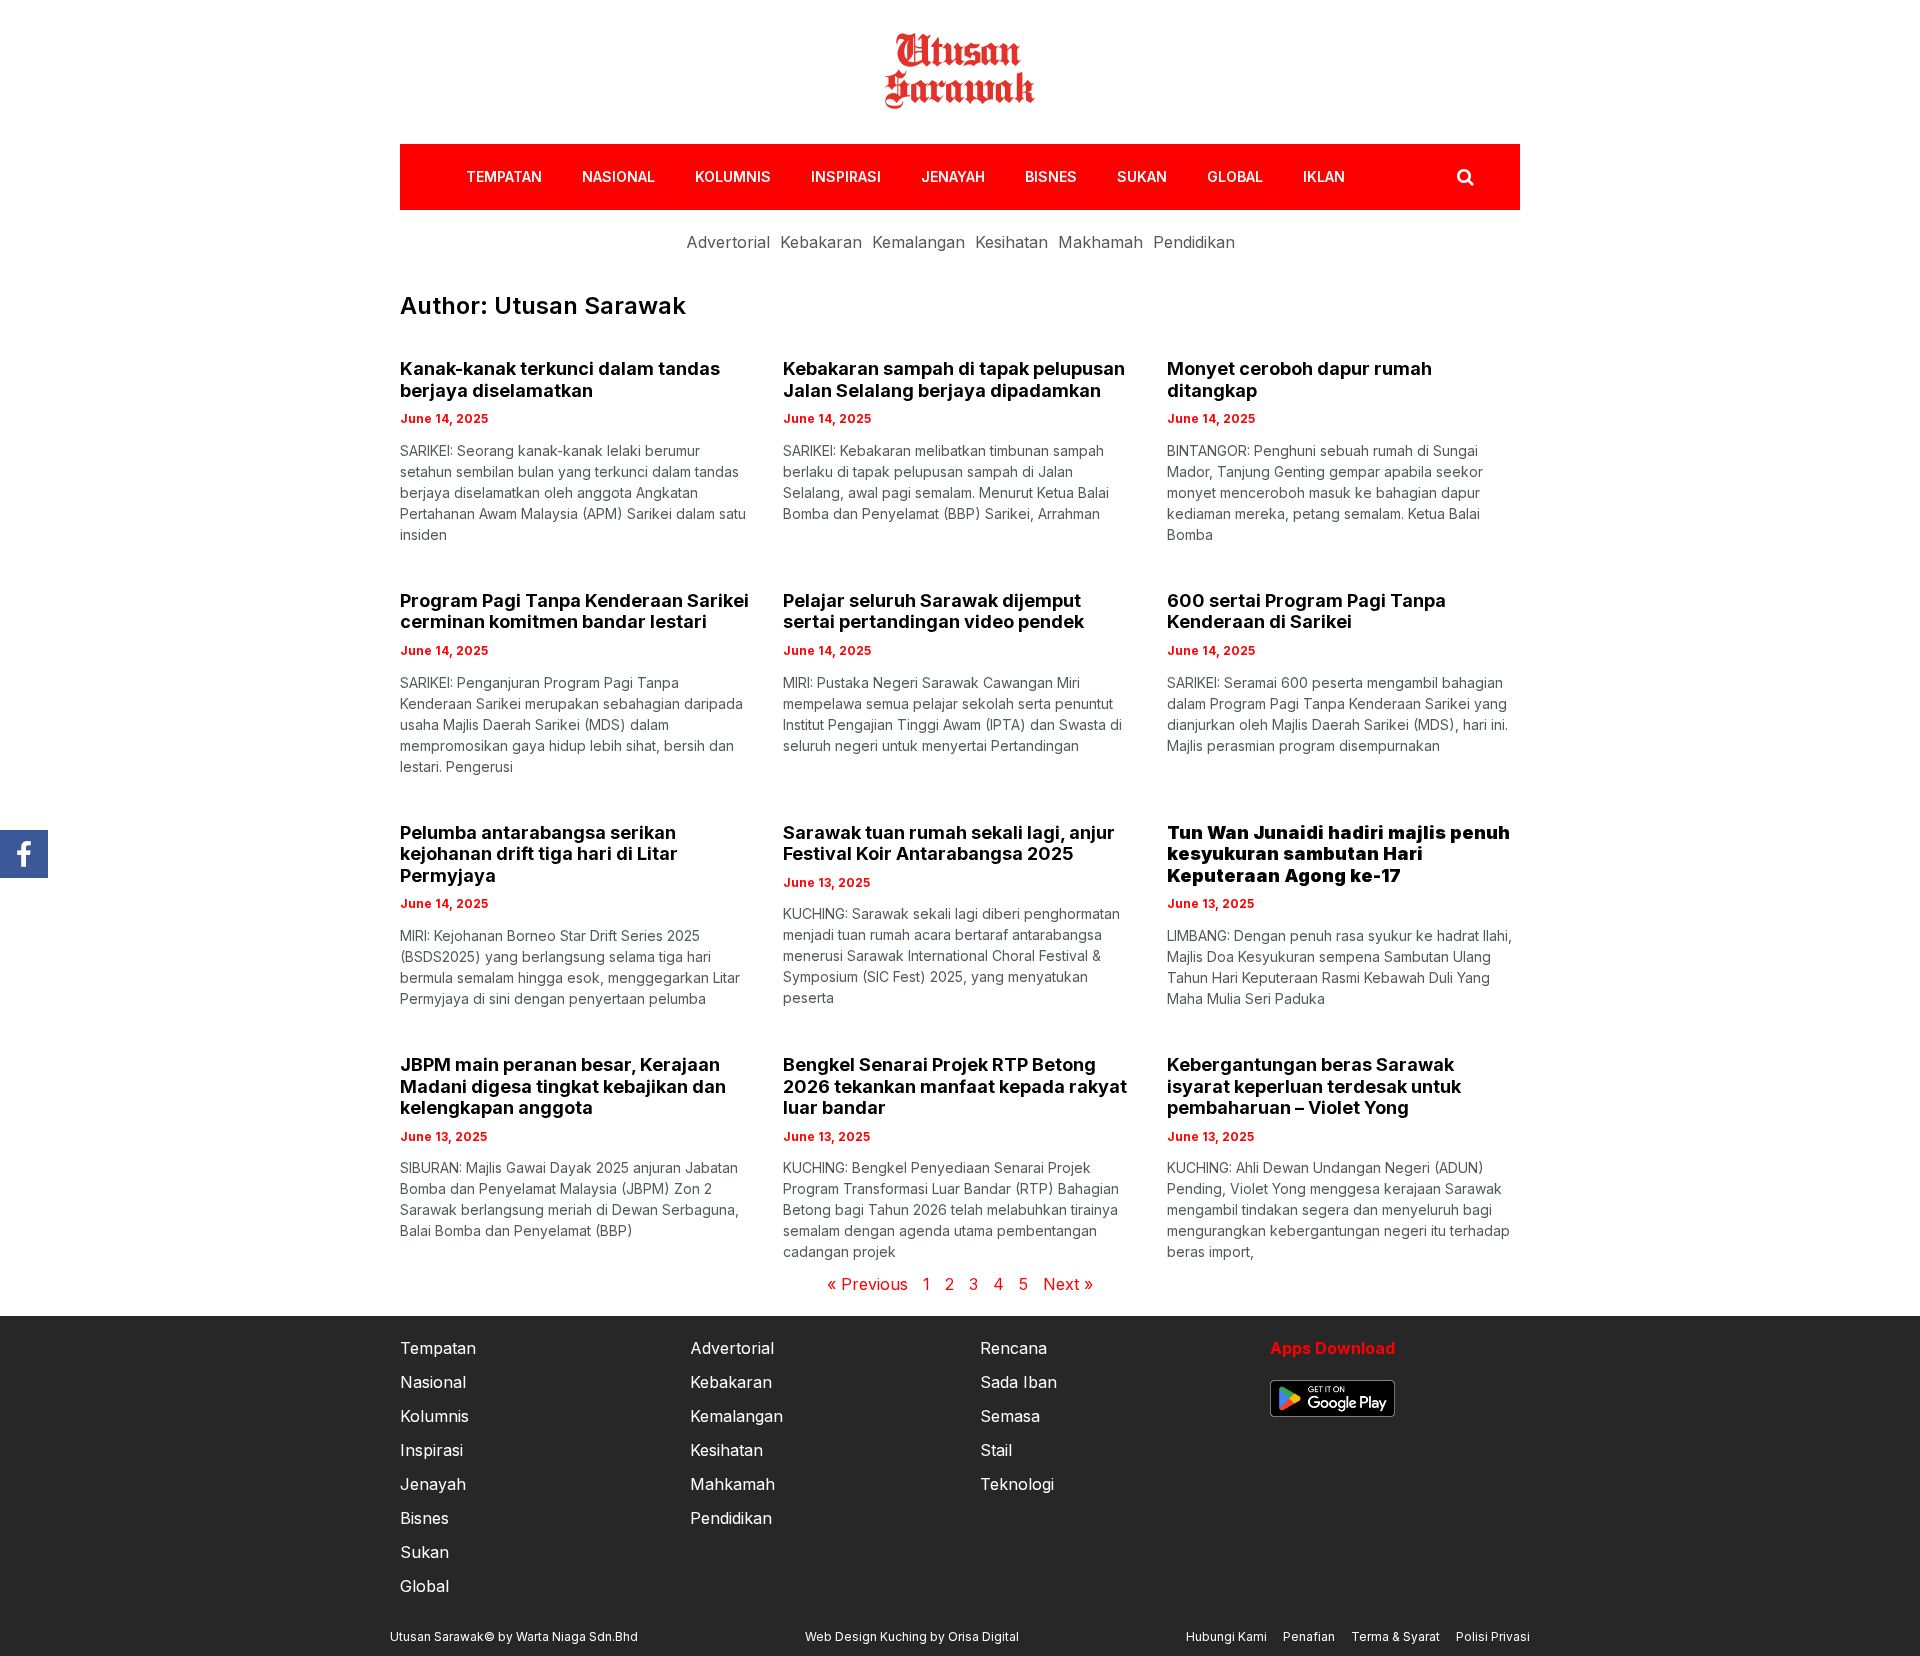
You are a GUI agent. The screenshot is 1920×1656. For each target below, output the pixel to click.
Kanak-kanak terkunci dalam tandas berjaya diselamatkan (560, 379)
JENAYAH (953, 176)
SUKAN (1142, 176)
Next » (1068, 1284)
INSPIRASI (846, 176)
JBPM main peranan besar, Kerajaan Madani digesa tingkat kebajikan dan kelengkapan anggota (563, 1086)
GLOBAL (1235, 176)
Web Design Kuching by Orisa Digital (912, 1636)
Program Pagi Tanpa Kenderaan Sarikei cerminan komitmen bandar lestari (574, 611)
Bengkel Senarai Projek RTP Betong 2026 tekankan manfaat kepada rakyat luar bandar (955, 1086)
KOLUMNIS (733, 176)
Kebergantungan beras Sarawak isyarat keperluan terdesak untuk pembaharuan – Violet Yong (1314, 1086)
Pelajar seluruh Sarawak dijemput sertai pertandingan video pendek (933, 611)
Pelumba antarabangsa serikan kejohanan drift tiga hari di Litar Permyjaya (539, 854)
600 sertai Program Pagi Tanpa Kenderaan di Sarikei (1306, 611)
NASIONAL (618, 176)
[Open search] (1465, 177)
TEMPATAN (504, 176)
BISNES (1051, 176)
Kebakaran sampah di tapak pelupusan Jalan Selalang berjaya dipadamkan (954, 379)
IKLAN (1324, 176)
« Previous (867, 1284)
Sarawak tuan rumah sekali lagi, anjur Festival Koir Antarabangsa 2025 (949, 843)
